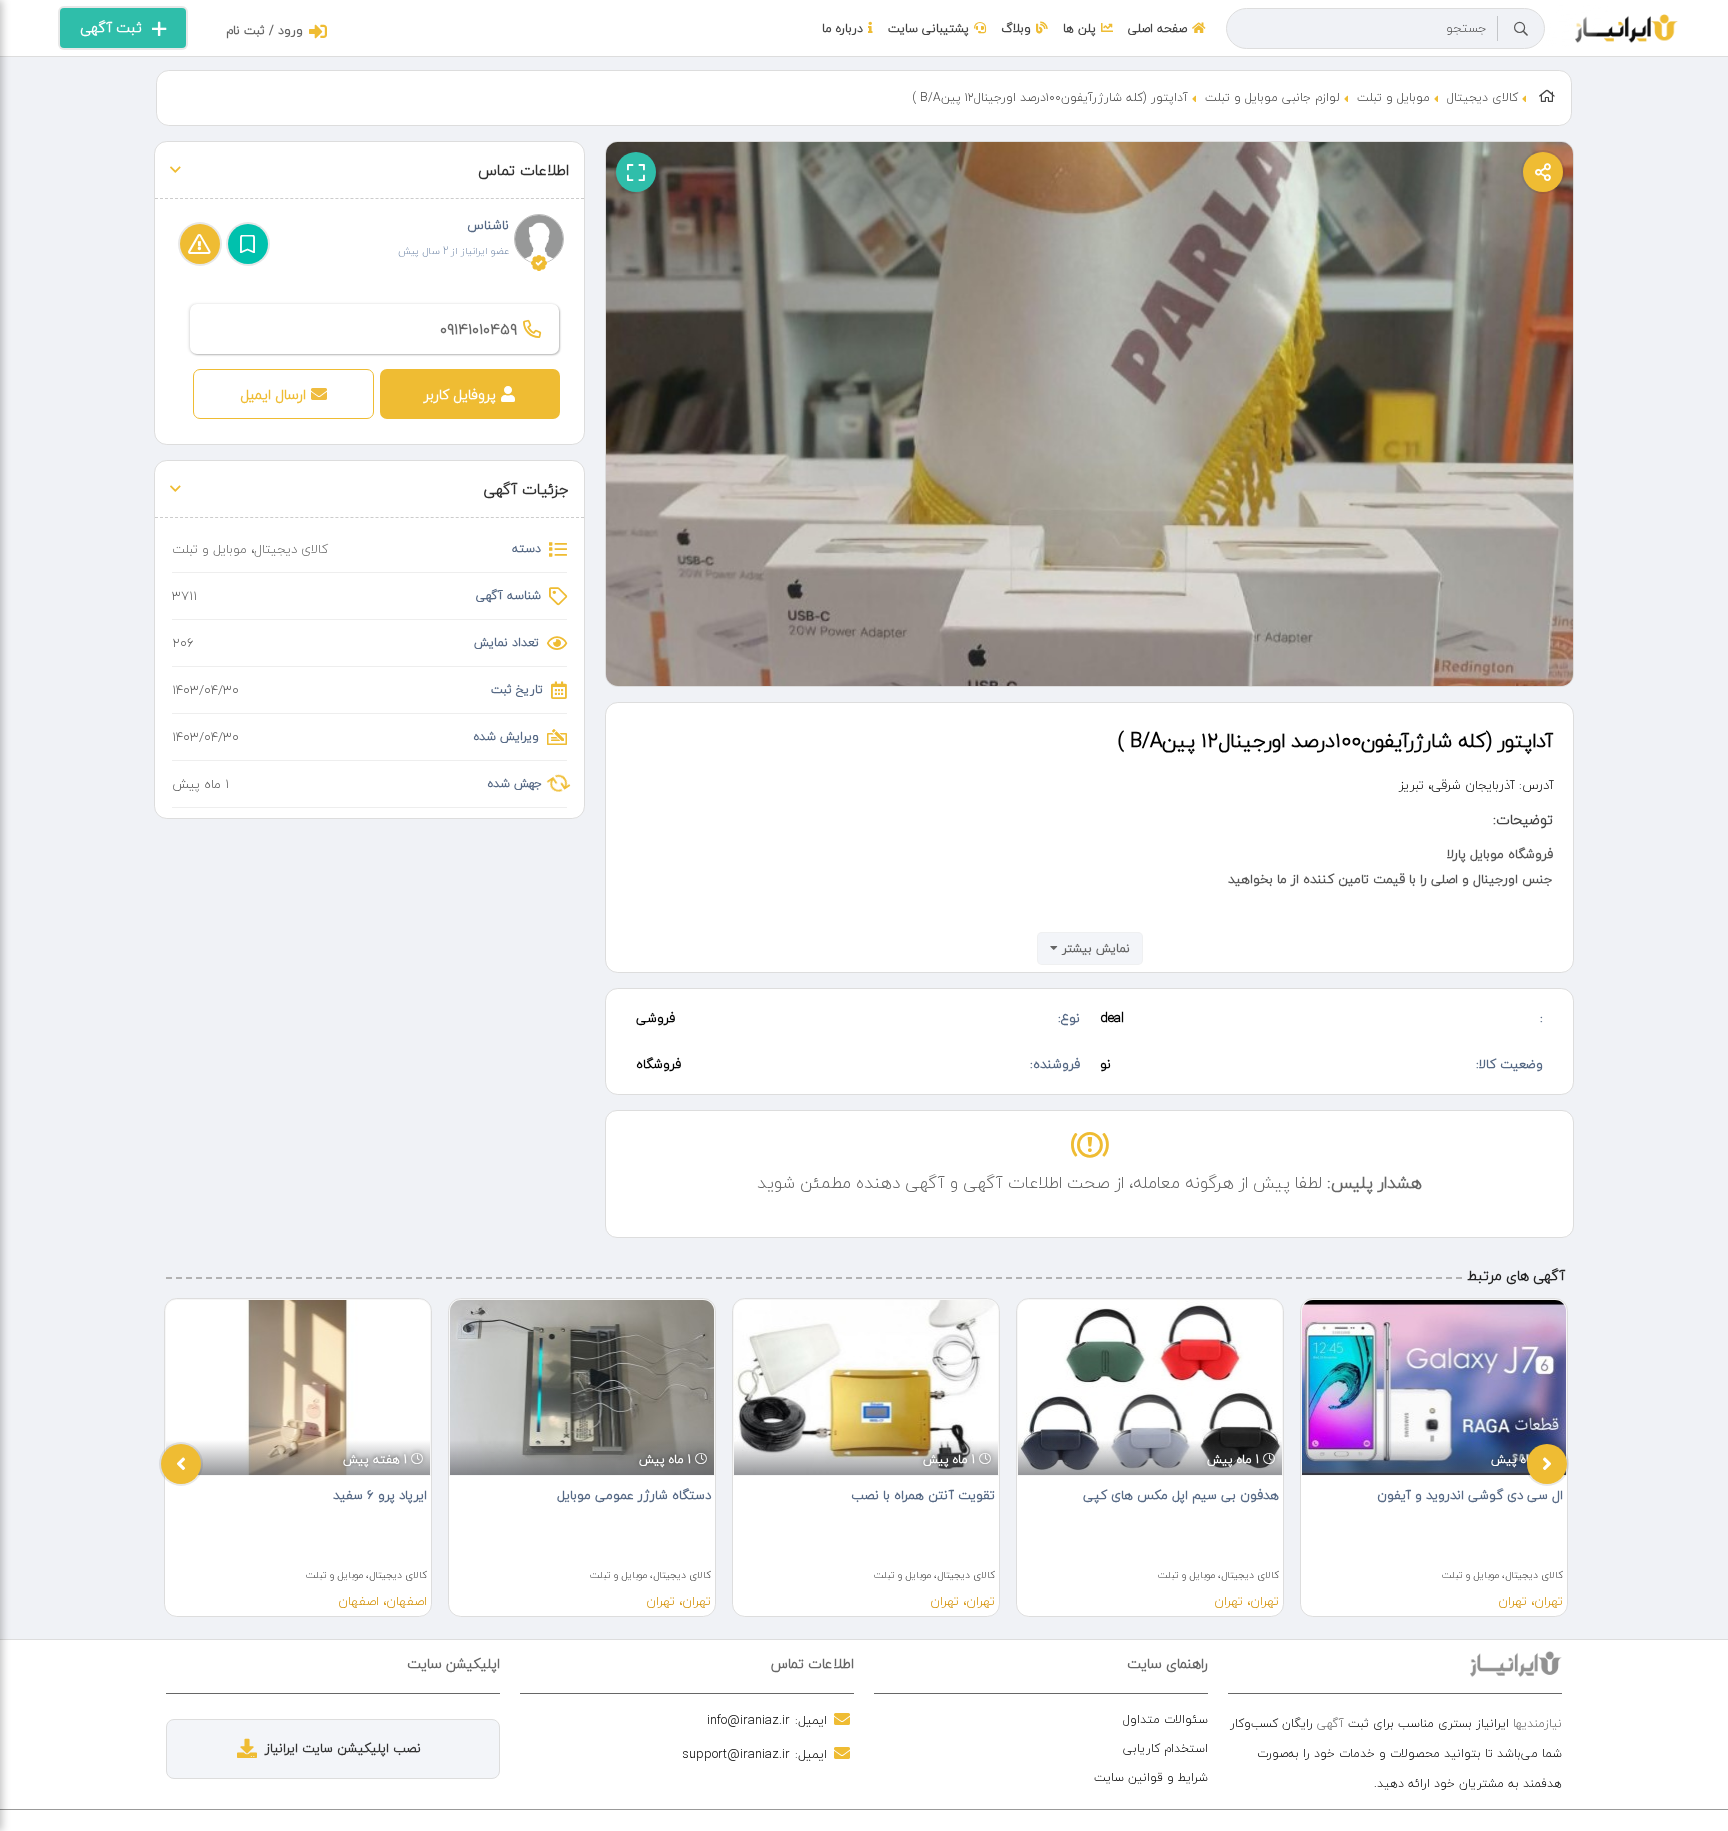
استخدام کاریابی (1165, 1748)
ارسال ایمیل (273, 394)
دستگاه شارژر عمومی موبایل (634, 1495)
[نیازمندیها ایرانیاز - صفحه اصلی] (1626, 26)
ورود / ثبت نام (264, 30)
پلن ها (1079, 28)
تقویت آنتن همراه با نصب (923, 1495)
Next (1547, 1464)
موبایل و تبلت (1393, 97)
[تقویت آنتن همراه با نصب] (866, 1387)
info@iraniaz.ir (748, 1720)
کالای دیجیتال (1482, 97)
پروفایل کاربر (460, 394)
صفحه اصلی (1157, 28)
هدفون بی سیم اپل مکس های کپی (1181, 1495)
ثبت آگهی (111, 27)
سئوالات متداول (1165, 1719)
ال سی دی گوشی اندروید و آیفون (1470, 1495)
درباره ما (842, 28)
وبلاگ (1016, 28)
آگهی (1330, 1723)
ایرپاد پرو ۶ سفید (380, 1495)
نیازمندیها (1537, 1723)
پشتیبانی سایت (928, 28)
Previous (181, 1464)
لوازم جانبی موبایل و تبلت (1272, 97)
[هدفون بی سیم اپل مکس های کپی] (1150, 1387)
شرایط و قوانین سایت (1151, 1777)
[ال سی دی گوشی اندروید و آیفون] (1434, 1387)
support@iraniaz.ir (736, 1754)
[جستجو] (1521, 29)
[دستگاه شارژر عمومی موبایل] (582, 1387)
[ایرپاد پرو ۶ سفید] (298, 1387)
